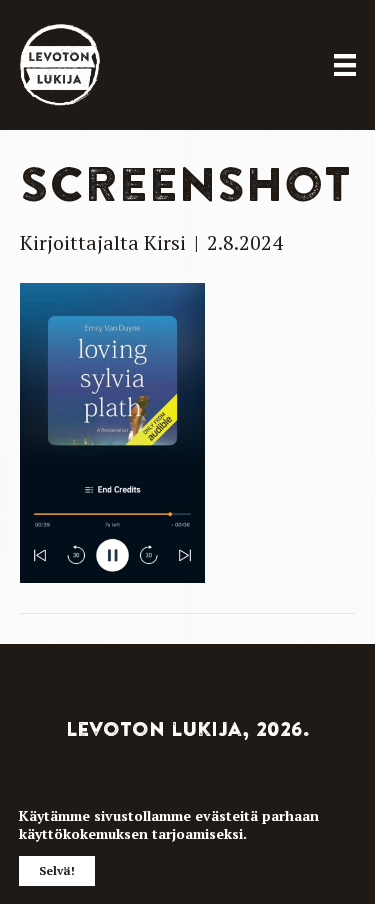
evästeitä (226, 815)
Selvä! (57, 870)
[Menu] (345, 65)
